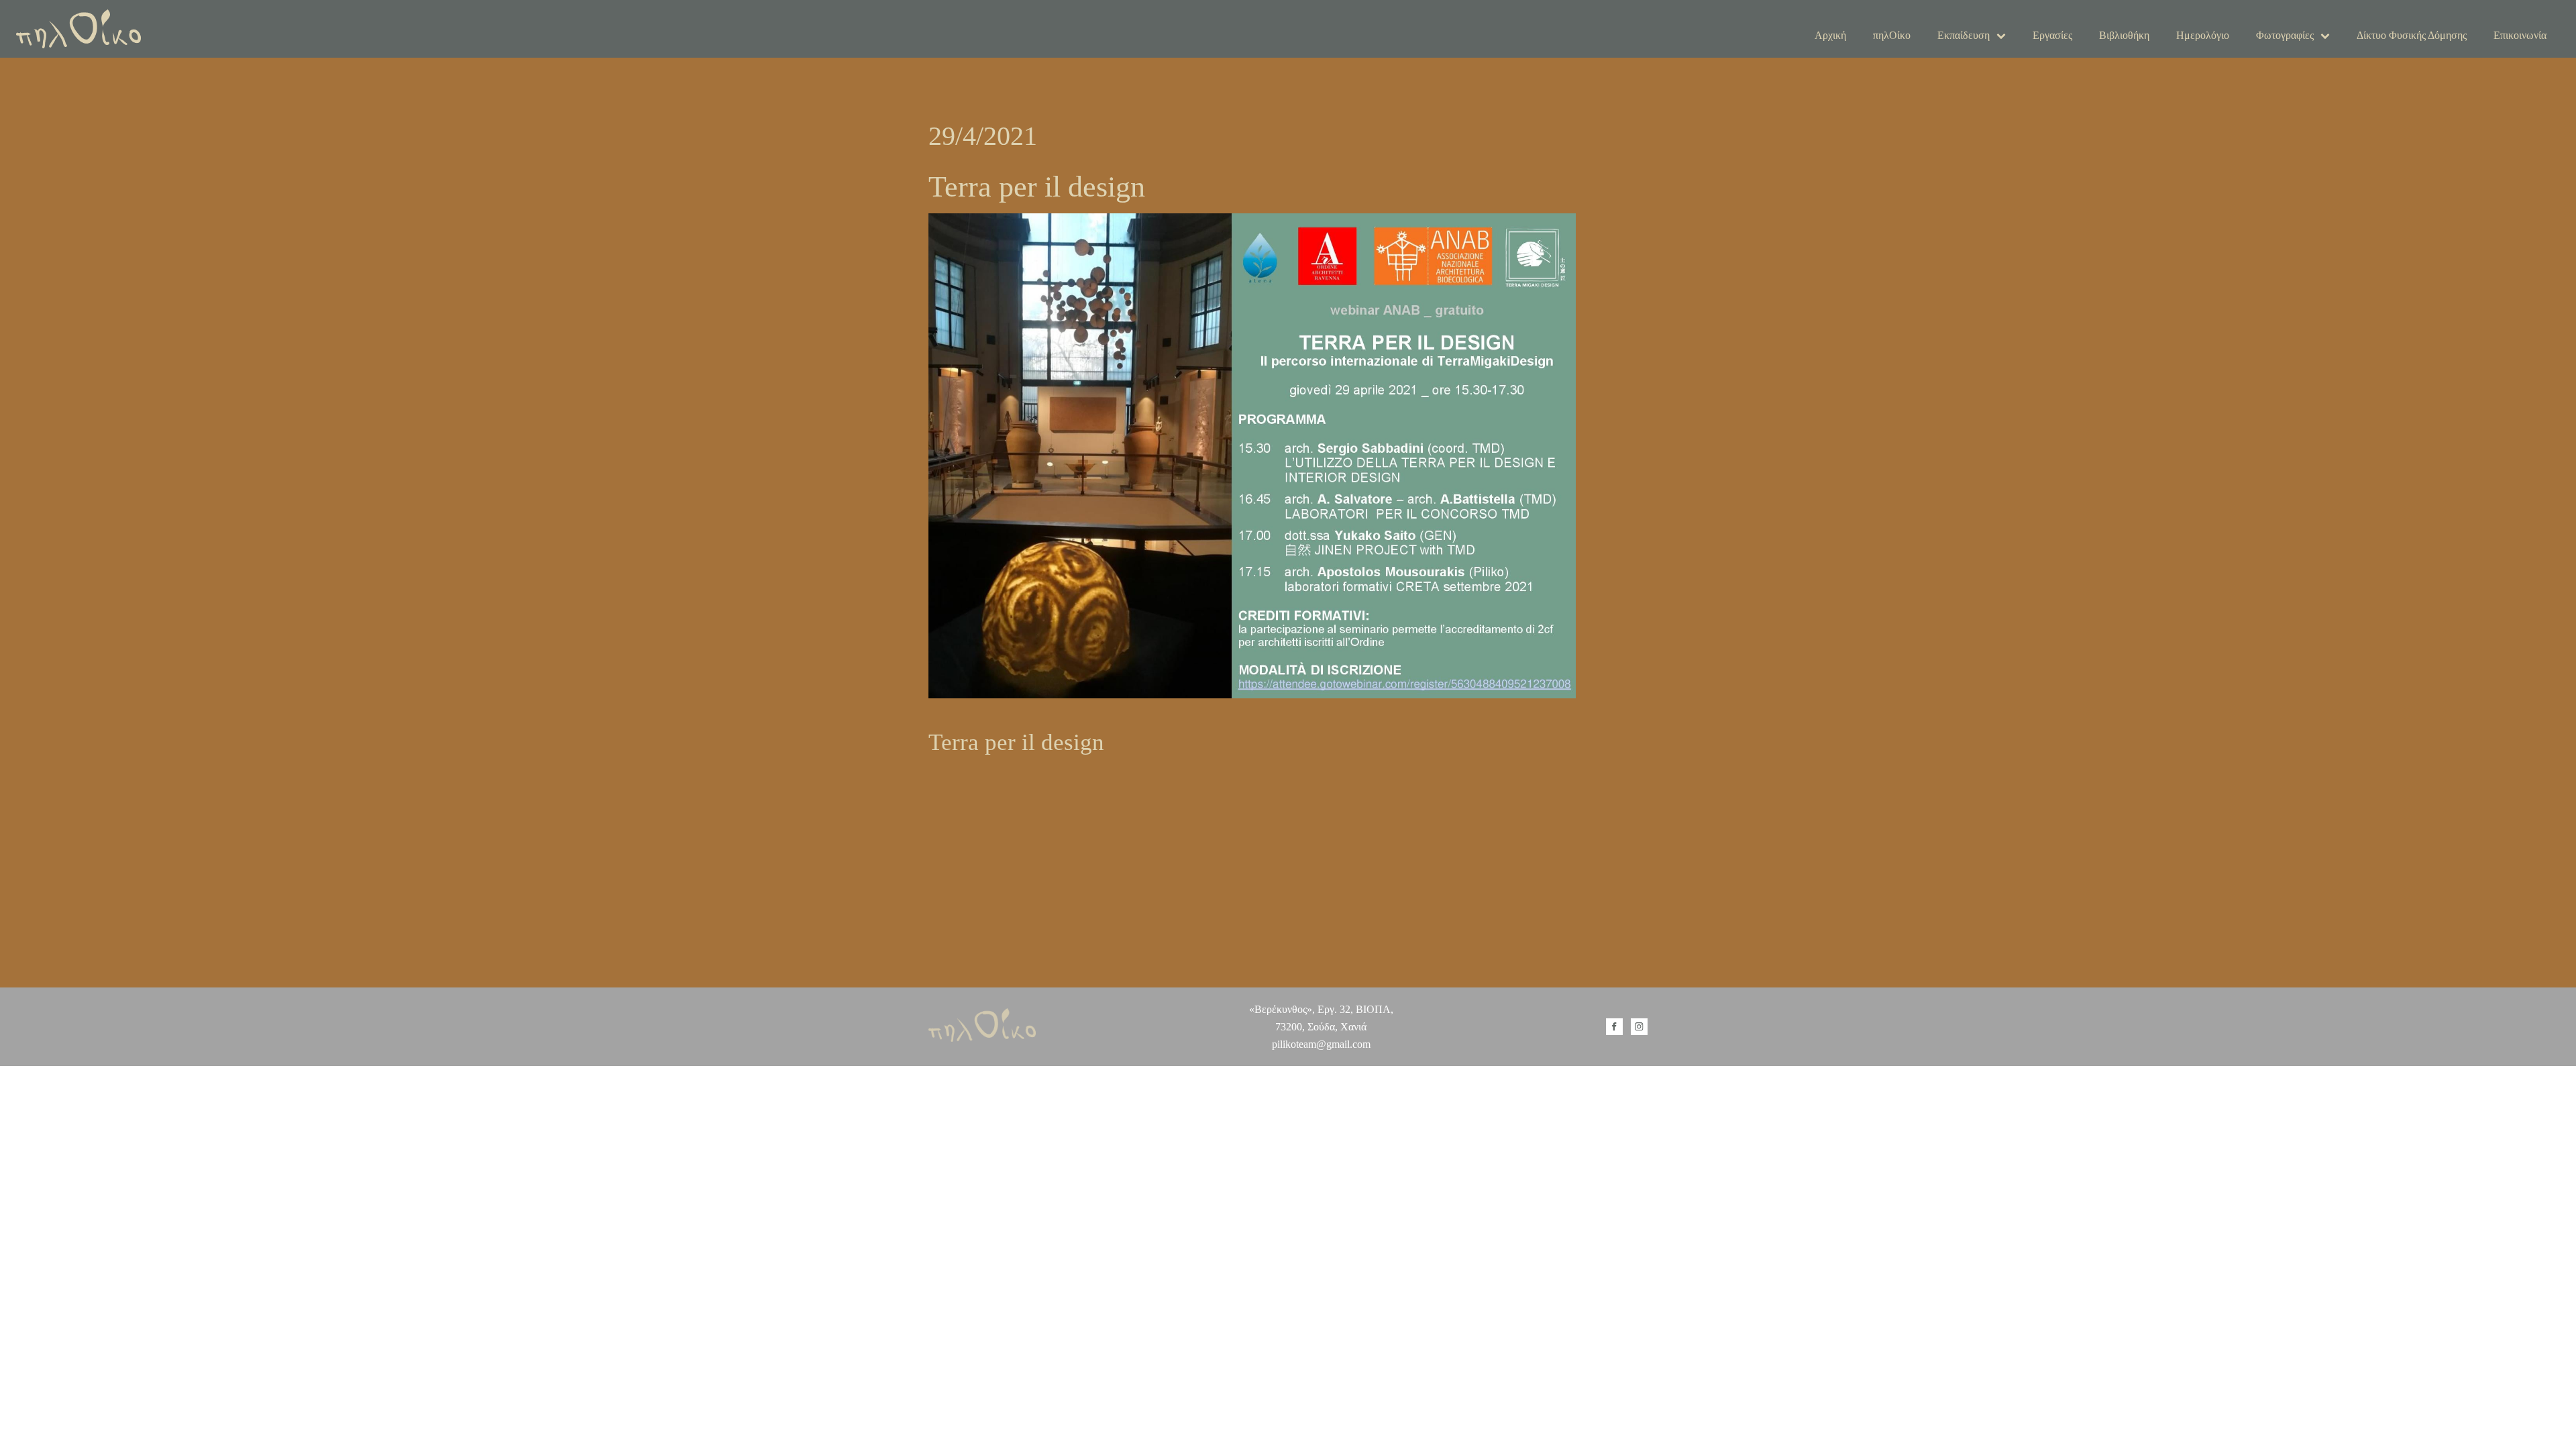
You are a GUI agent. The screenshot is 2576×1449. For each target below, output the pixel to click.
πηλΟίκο (1892, 35)
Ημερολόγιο (2203, 35)
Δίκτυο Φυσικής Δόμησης (2412, 35)
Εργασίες (2052, 35)
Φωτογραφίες (2285, 35)
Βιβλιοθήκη (2124, 35)
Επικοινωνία (2520, 35)
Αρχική (1830, 35)
